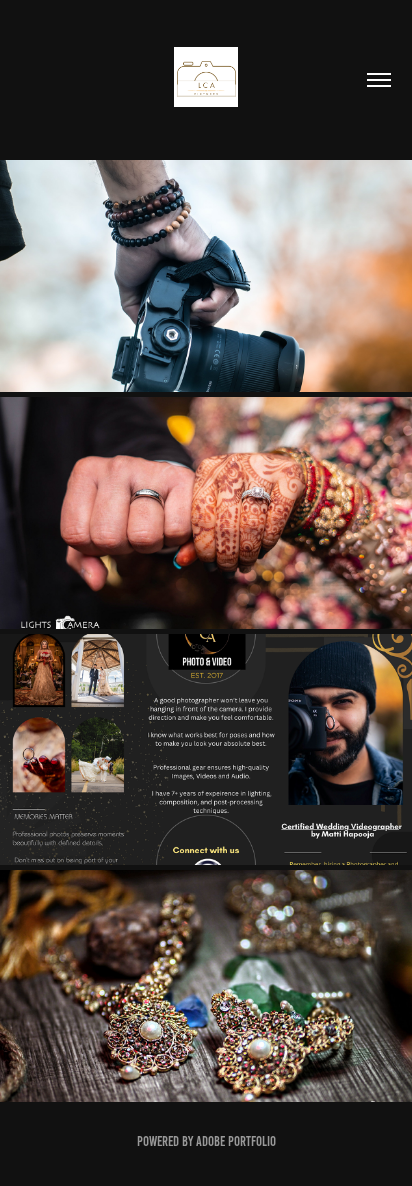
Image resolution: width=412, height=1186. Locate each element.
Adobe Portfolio (236, 1141)
